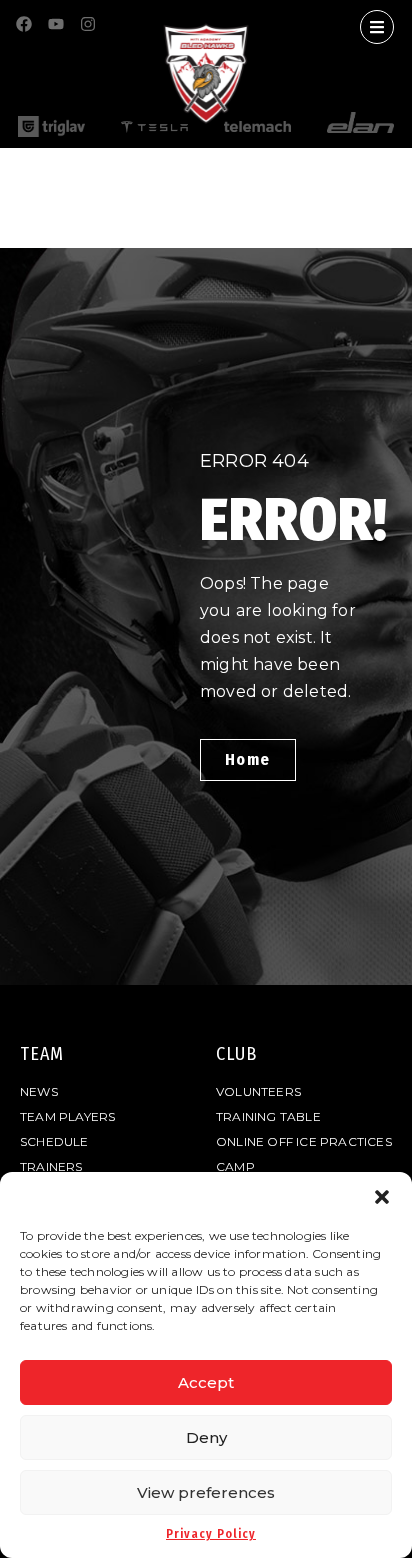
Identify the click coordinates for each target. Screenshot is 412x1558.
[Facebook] (24, 24)
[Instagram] (88, 24)
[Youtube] (56, 24)
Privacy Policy (211, 1534)
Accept (206, 1382)
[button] (382, 1197)
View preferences (206, 1492)
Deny (206, 1437)
